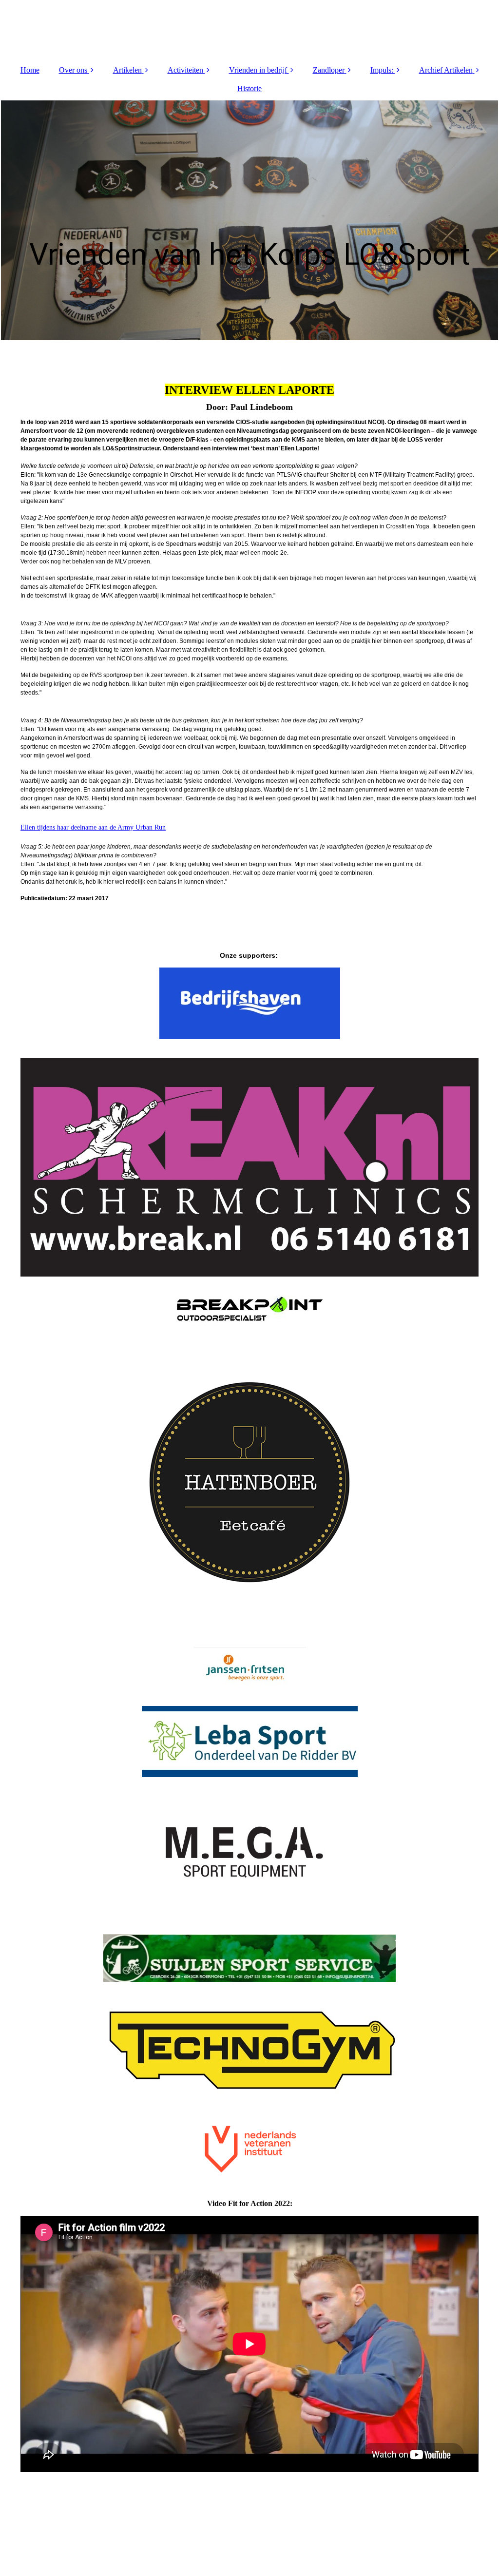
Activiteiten (185, 70)
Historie (249, 88)
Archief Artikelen (446, 70)
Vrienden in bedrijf (258, 70)
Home (30, 70)
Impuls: (382, 70)
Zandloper (329, 70)
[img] (249, 29)
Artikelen (127, 70)
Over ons (73, 70)
